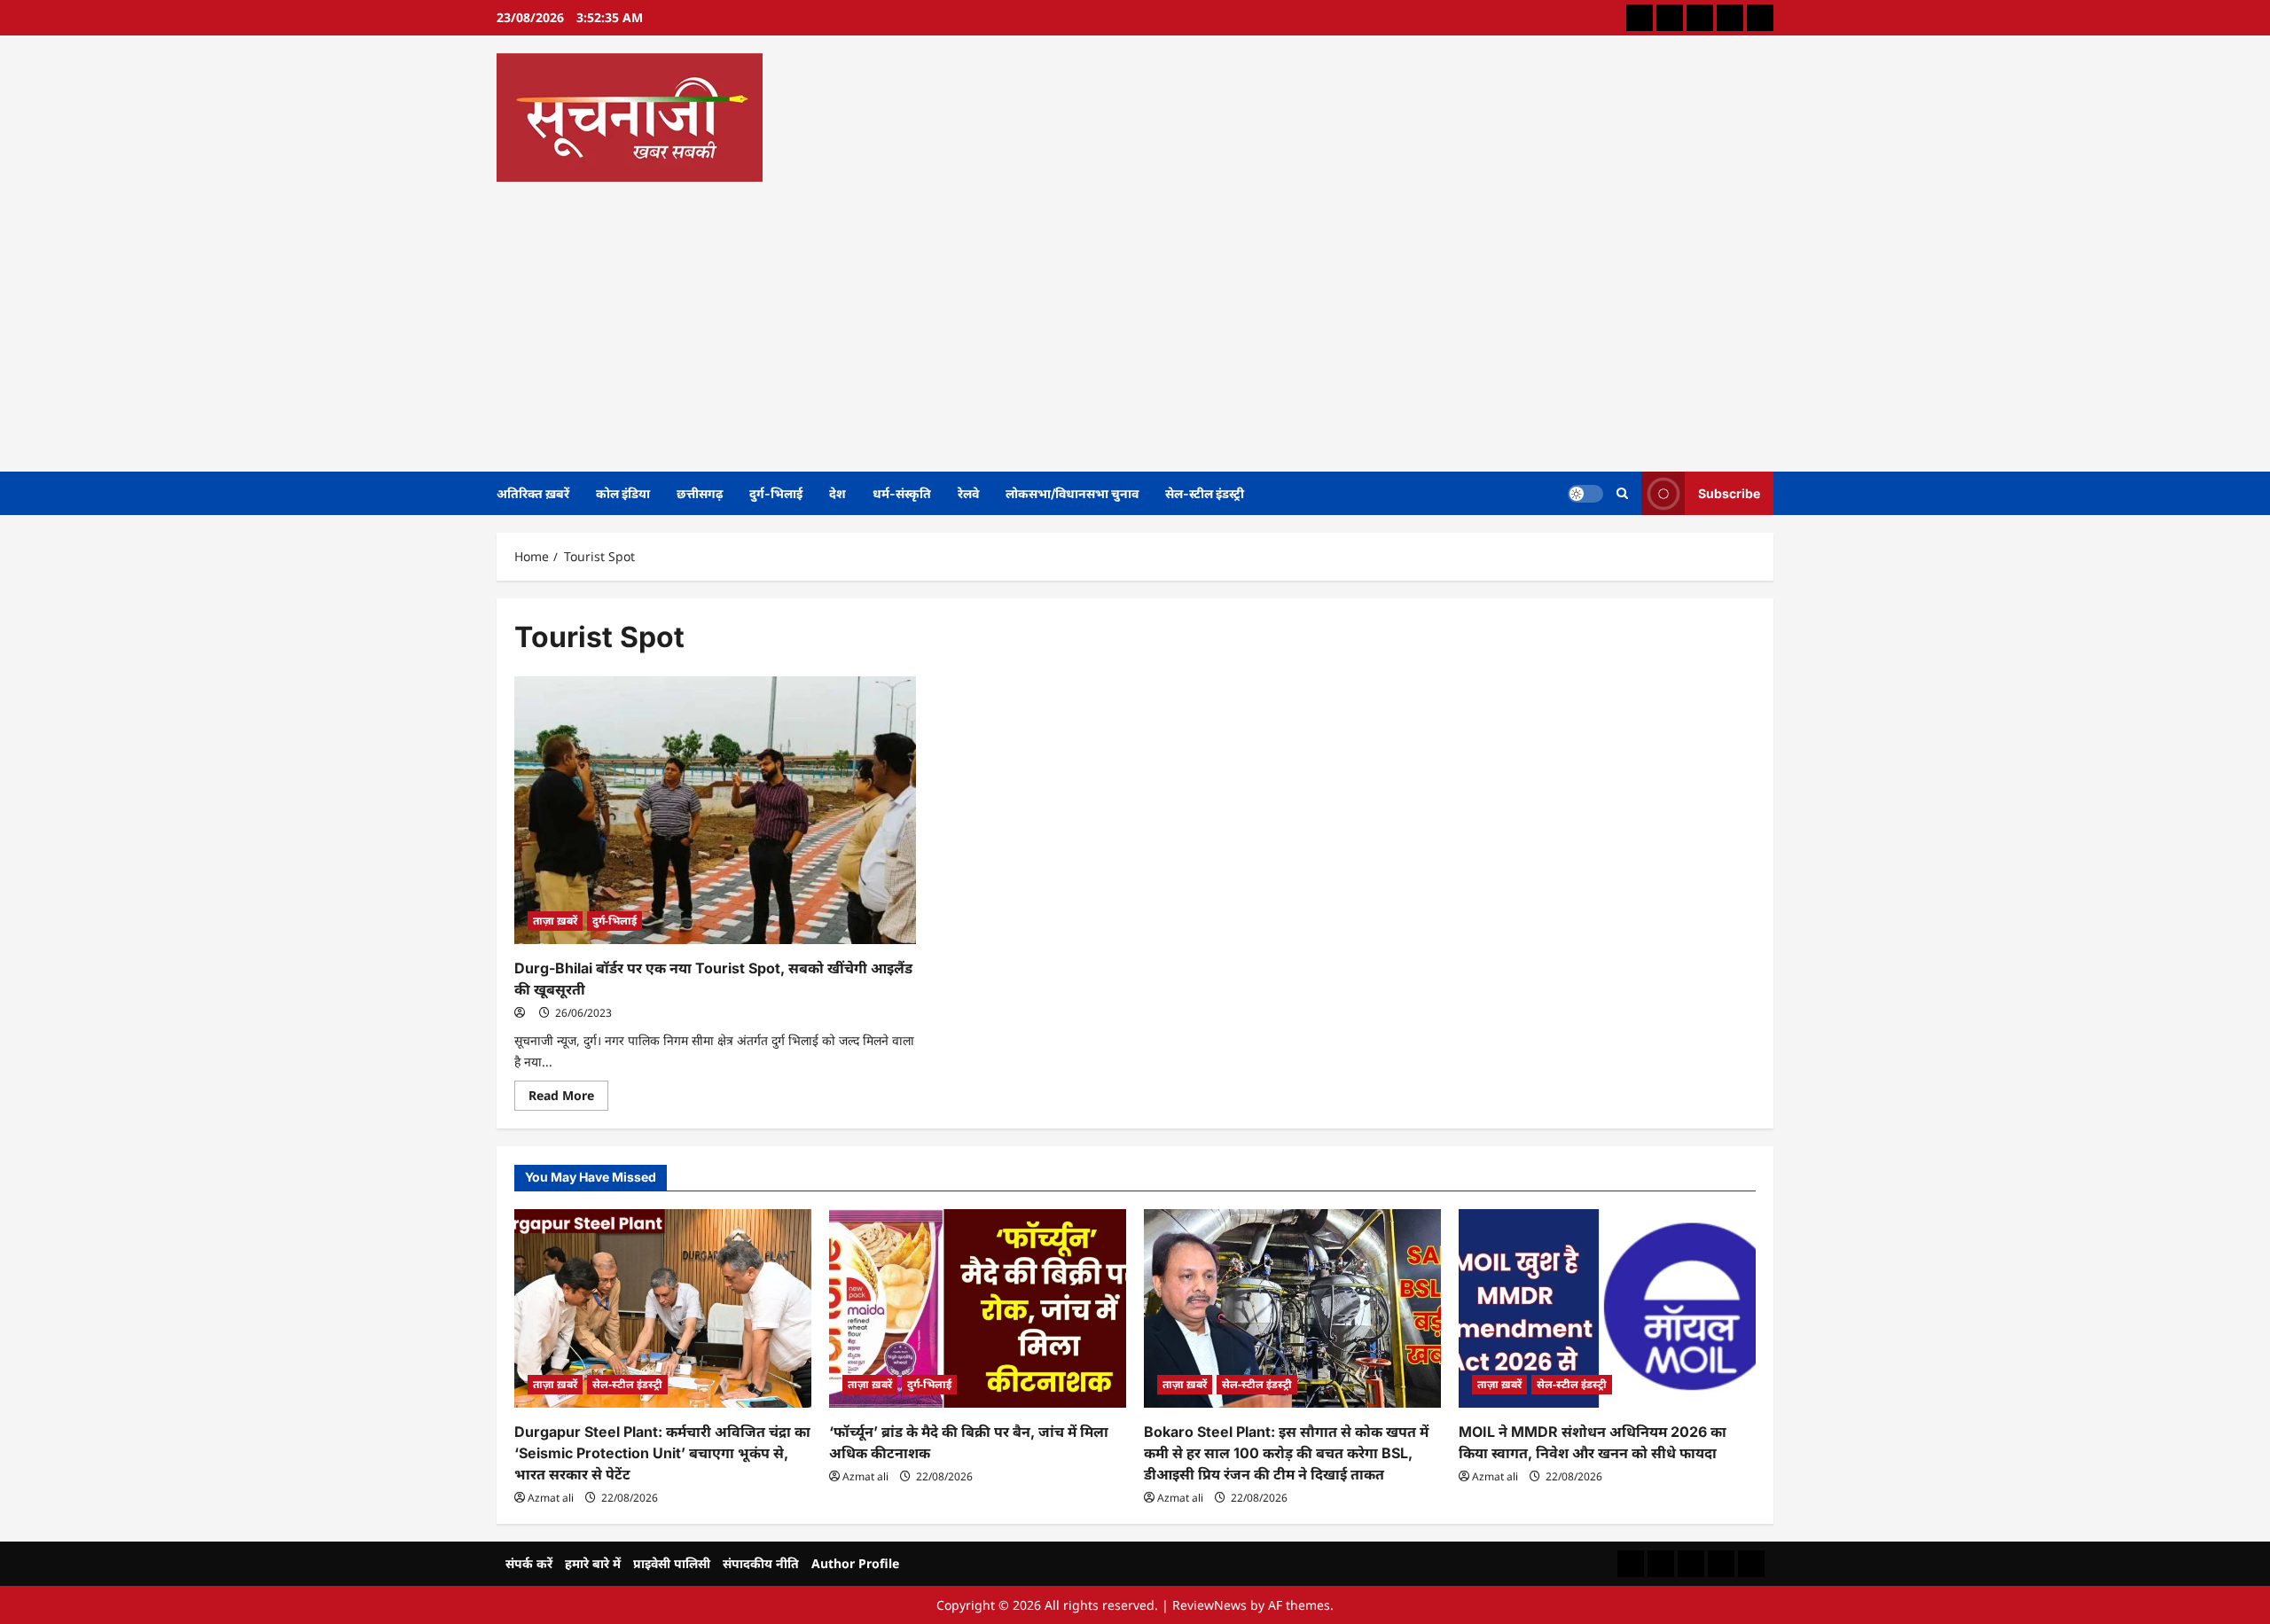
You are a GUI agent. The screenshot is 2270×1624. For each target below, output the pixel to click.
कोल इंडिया (623, 493)
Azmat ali (551, 1498)
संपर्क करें (529, 1563)
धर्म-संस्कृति (902, 493)
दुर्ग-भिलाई (776, 493)
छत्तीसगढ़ (700, 493)
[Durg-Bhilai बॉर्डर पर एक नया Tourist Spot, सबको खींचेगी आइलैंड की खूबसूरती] (715, 810)
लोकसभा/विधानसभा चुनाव (1072, 493)
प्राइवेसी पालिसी (672, 1563)
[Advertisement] (1131, 321)
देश (838, 493)
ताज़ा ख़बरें (555, 921)
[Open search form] (1622, 493)
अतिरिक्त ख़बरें (533, 493)
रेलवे (968, 493)
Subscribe (1729, 492)
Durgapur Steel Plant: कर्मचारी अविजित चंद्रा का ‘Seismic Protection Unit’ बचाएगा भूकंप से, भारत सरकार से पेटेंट (662, 1453)
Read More (568, 1098)
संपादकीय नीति (761, 1563)
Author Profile (855, 1563)
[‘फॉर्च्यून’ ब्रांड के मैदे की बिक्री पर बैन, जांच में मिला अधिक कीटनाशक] (978, 1308)
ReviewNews (1209, 1605)
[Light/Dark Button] (1585, 493)
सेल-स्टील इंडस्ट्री (1205, 493)
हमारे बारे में (593, 1563)
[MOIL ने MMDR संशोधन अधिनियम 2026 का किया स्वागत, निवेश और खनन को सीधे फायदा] (1607, 1308)
